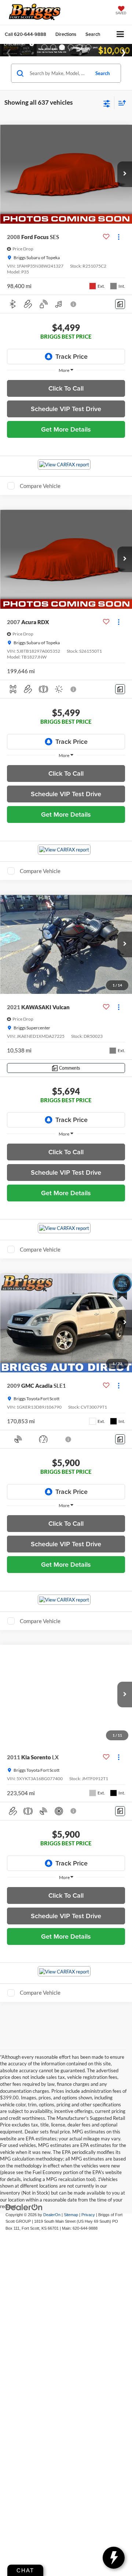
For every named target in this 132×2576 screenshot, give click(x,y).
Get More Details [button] (66, 429)
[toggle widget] (114, 2558)
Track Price (71, 356)
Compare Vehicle (40, 486)
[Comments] (120, 304)
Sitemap (71, 2215)
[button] (25, 34)
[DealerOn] (24, 2207)
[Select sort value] (120, 103)
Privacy (88, 2215)
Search (102, 73)
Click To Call (66, 388)
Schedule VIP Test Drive (66, 409)
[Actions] (119, 237)
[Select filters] (107, 103)
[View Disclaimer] (74, 304)
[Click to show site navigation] (120, 35)
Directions (66, 34)
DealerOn (52, 2215)
